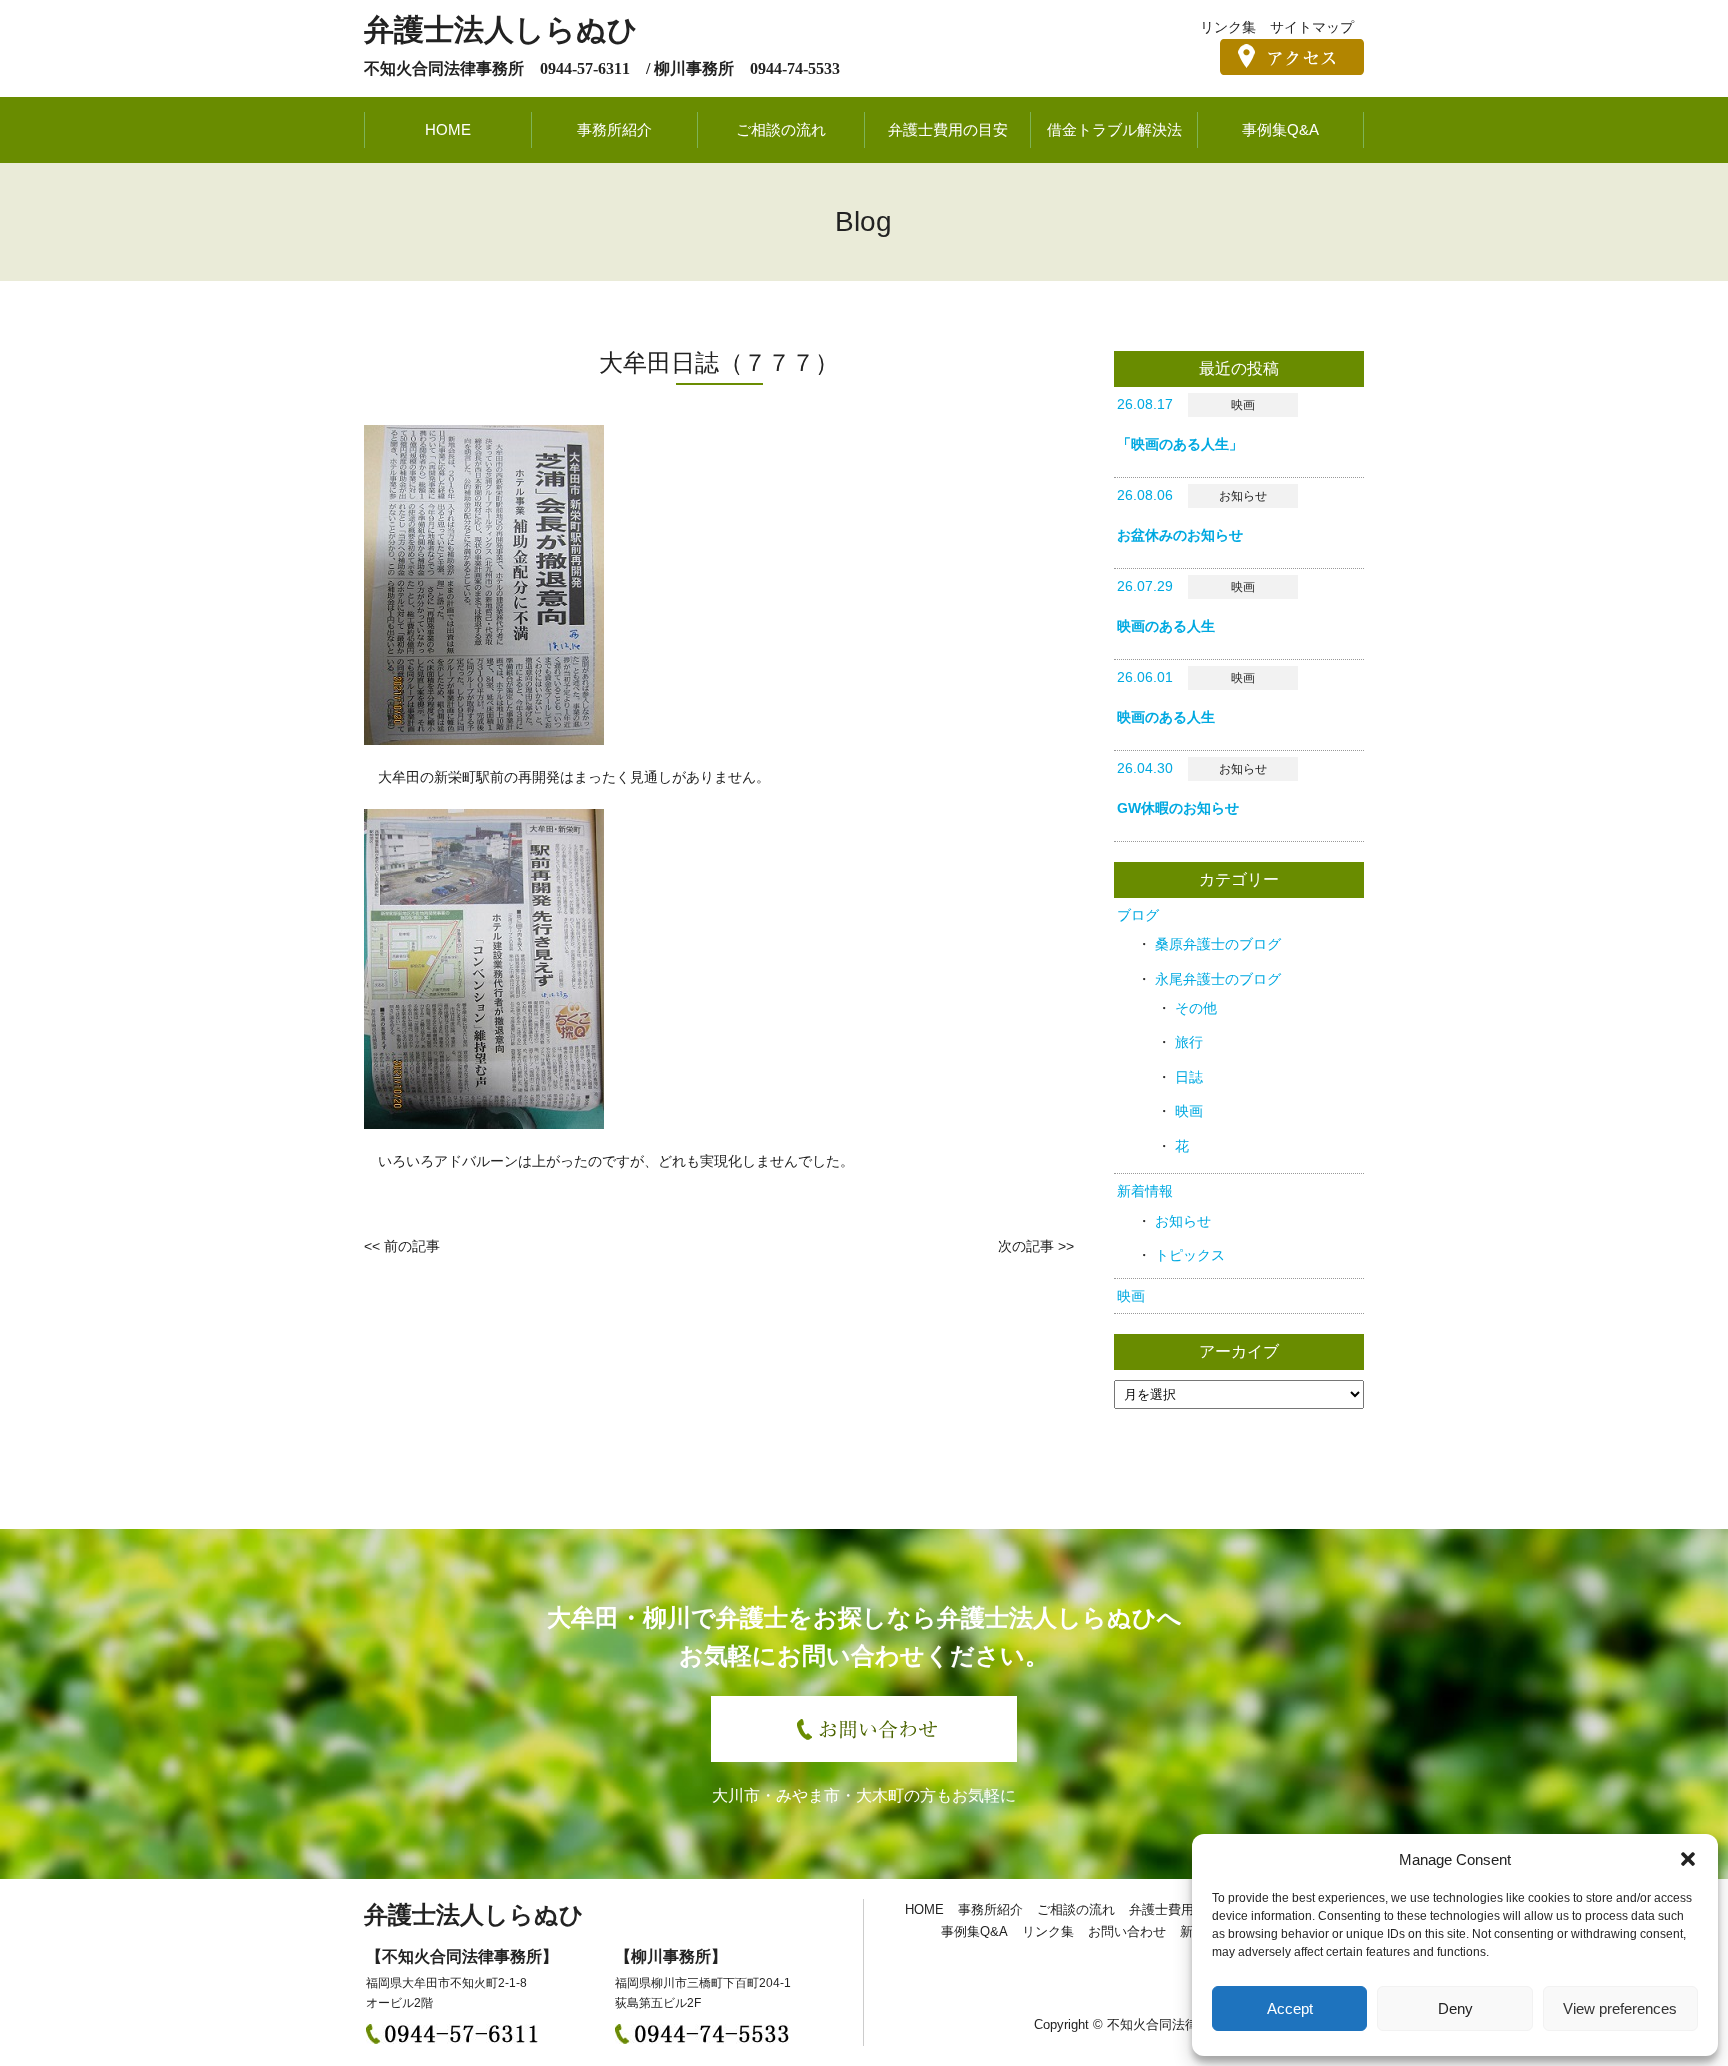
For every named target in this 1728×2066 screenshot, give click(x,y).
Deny (1455, 2008)
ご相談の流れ (781, 129)
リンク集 (1228, 27)
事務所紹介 (614, 129)
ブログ (1138, 915)
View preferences (1620, 2008)
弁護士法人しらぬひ (501, 29)
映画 (1189, 1111)
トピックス (1190, 1255)
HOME (448, 129)
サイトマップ (1312, 27)
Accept (1290, 2008)
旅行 (1189, 1042)
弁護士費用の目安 (948, 129)
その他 (1196, 1008)
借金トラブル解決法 (1114, 129)
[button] (1688, 1859)
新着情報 (1145, 1191)
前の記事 (412, 1246)
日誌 (1189, 1077)
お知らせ (1183, 1221)
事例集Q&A (1280, 129)
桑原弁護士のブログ (1218, 944)
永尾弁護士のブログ (1218, 979)
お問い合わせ (1127, 1931)
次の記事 (1026, 1246)
